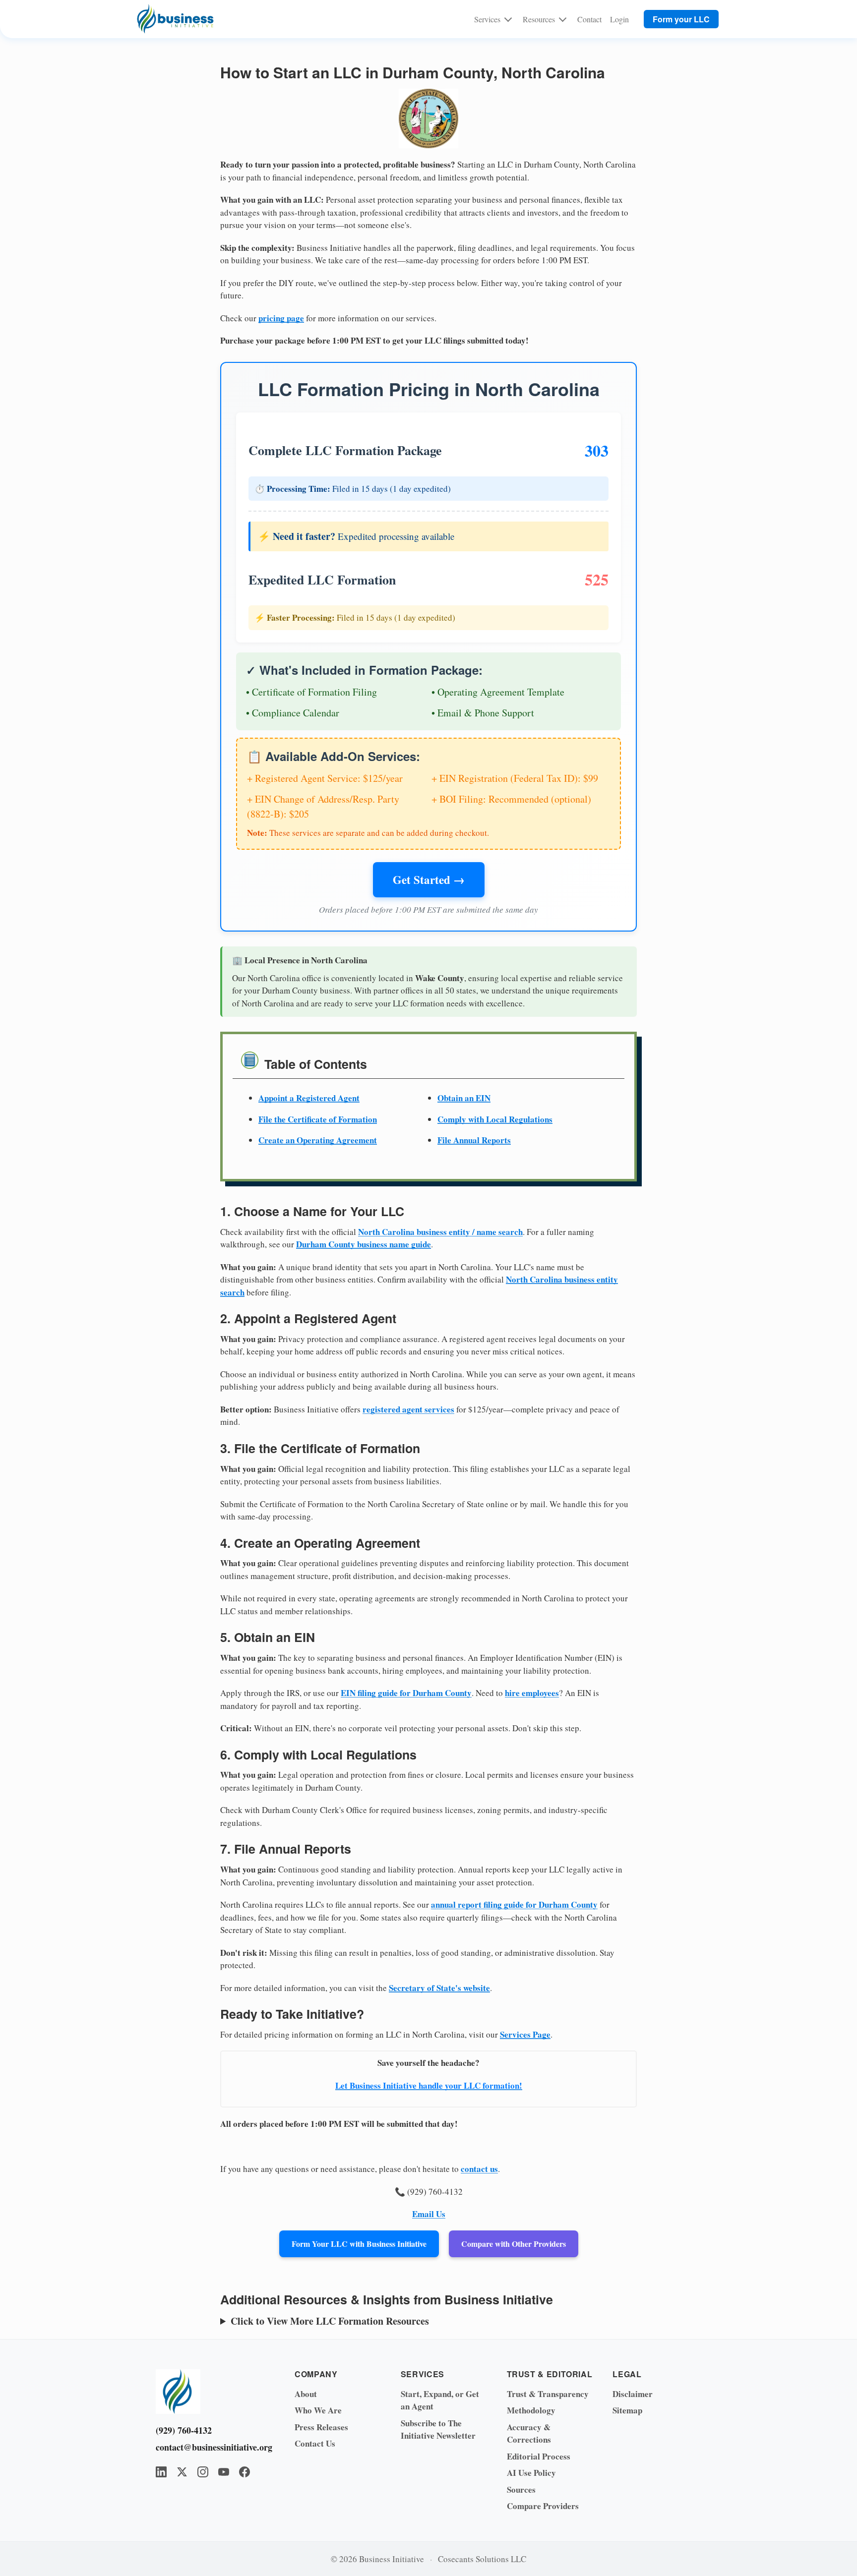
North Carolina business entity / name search (440, 1232)
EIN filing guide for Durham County (406, 1693)
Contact (589, 19)
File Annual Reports (474, 1140)
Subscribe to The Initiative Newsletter (438, 2430)
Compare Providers (543, 2506)
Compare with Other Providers (514, 2244)
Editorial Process (539, 2456)
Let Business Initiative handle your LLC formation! (429, 2085)
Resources (539, 19)
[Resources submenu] (563, 19)
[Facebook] (245, 2472)
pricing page (281, 318)
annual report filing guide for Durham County (514, 1904)
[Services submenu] (508, 19)
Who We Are (318, 2410)
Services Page (525, 2034)
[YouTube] (224, 2472)
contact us (479, 2169)
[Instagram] (203, 2472)
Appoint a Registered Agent (309, 1098)
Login (619, 19)
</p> (412, 2321)
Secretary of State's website (439, 1988)
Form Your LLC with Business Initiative (359, 2244)
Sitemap (627, 2410)
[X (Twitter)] (182, 2472)
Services (487, 19)
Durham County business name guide (364, 1244)
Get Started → (429, 879)
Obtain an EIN (464, 1098)
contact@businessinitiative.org (210, 2447)
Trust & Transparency (548, 2394)
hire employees (532, 1693)
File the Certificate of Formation (318, 1119)
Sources (521, 2489)
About (306, 2394)
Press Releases (321, 2427)
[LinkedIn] (161, 2472)
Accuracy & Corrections (529, 2433)
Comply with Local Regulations (495, 1119)
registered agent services (408, 1409)
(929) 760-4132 (184, 2430)
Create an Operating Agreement (318, 1140)
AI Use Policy (531, 2473)
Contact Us (315, 2443)
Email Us (429, 2214)
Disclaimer (633, 2394)
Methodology (531, 2410)
